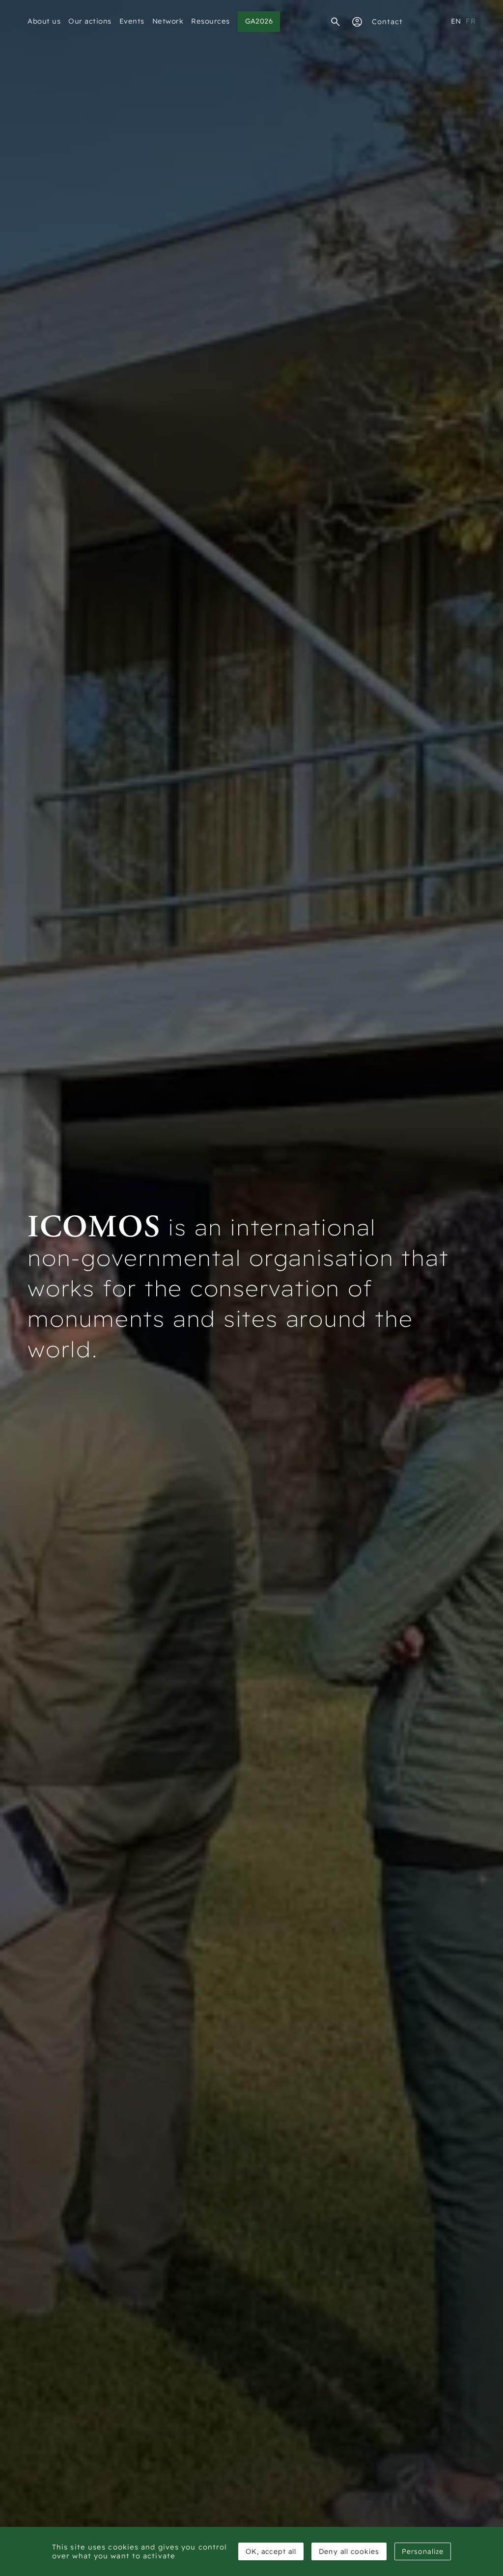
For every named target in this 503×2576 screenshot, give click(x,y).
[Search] (335, 22)
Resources (210, 21)
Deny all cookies (349, 2551)
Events (132, 21)
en (456, 21)
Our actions (90, 21)
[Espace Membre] (357, 22)
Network (168, 21)
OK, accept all (271, 2551)
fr (471, 21)
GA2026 (259, 21)
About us (44, 21)
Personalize (423, 2551)
